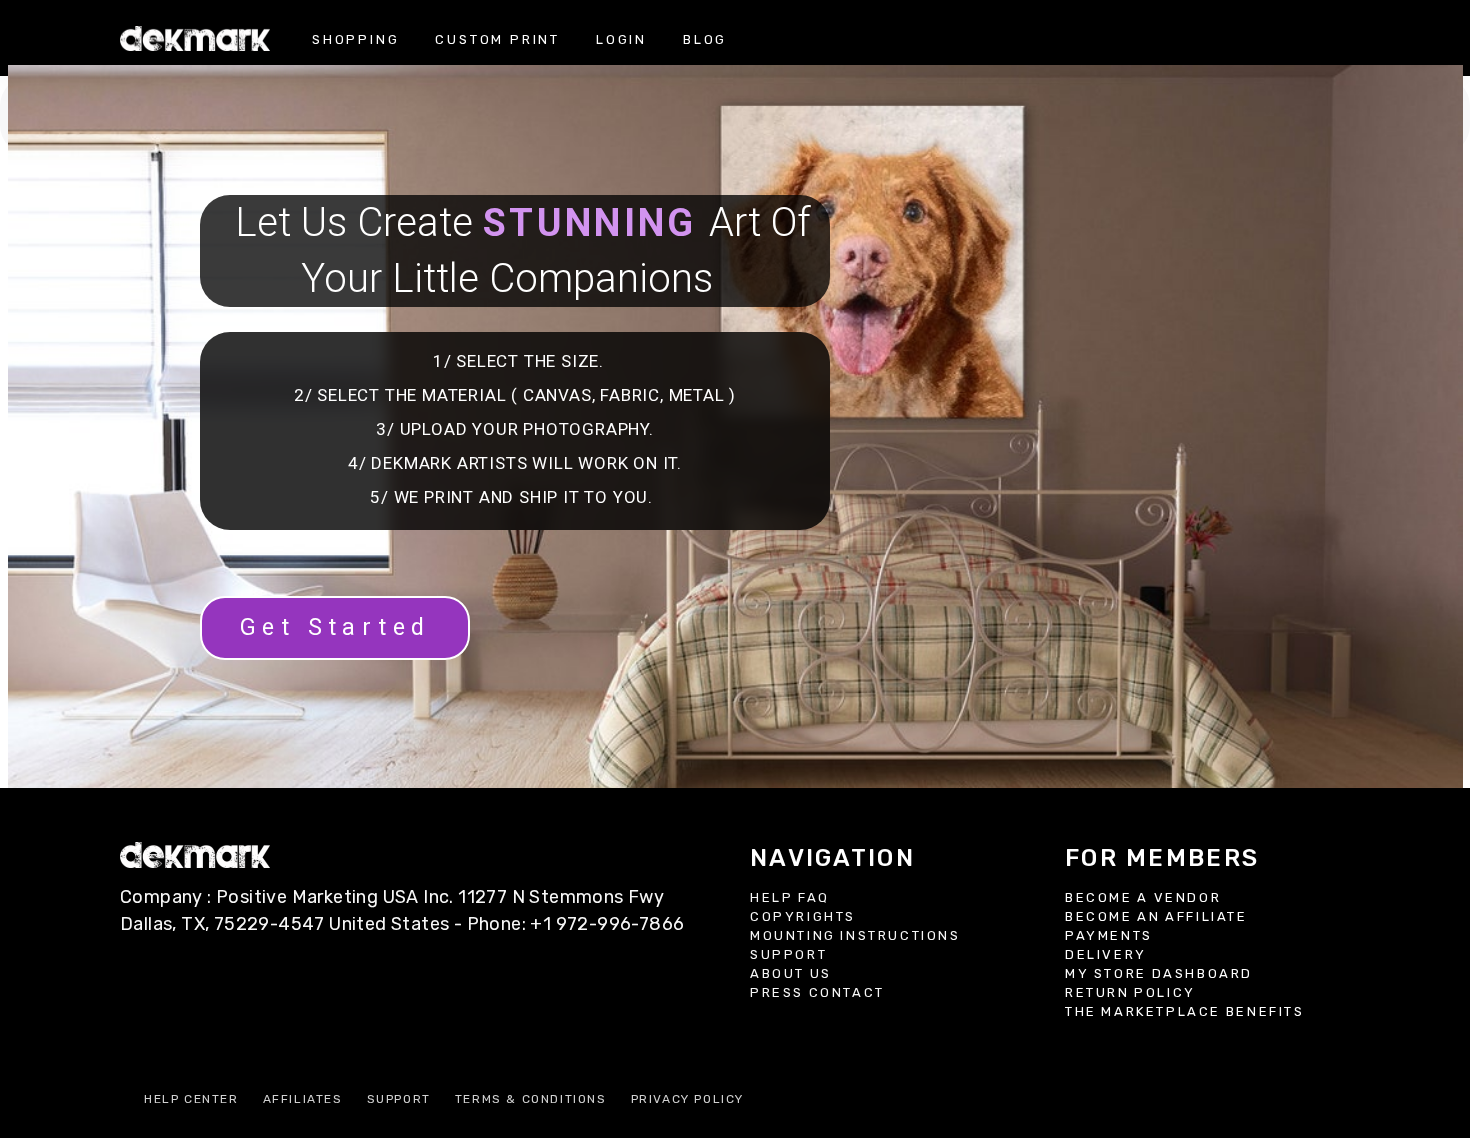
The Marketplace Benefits (1185, 1011)
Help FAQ (790, 897)
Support (788, 954)
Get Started (335, 627)
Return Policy (1130, 992)
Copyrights (803, 916)
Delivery (1106, 954)
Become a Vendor (1143, 897)
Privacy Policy (687, 1099)
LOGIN (621, 39)
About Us (791, 973)
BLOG (705, 39)
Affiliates (303, 1099)
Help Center (191, 1099)
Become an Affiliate (1156, 916)
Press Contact (817, 992)
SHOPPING (355, 39)
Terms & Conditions (531, 1099)
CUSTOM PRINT (497, 39)
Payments (1109, 935)
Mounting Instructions (855, 935)
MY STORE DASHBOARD (1159, 973)
